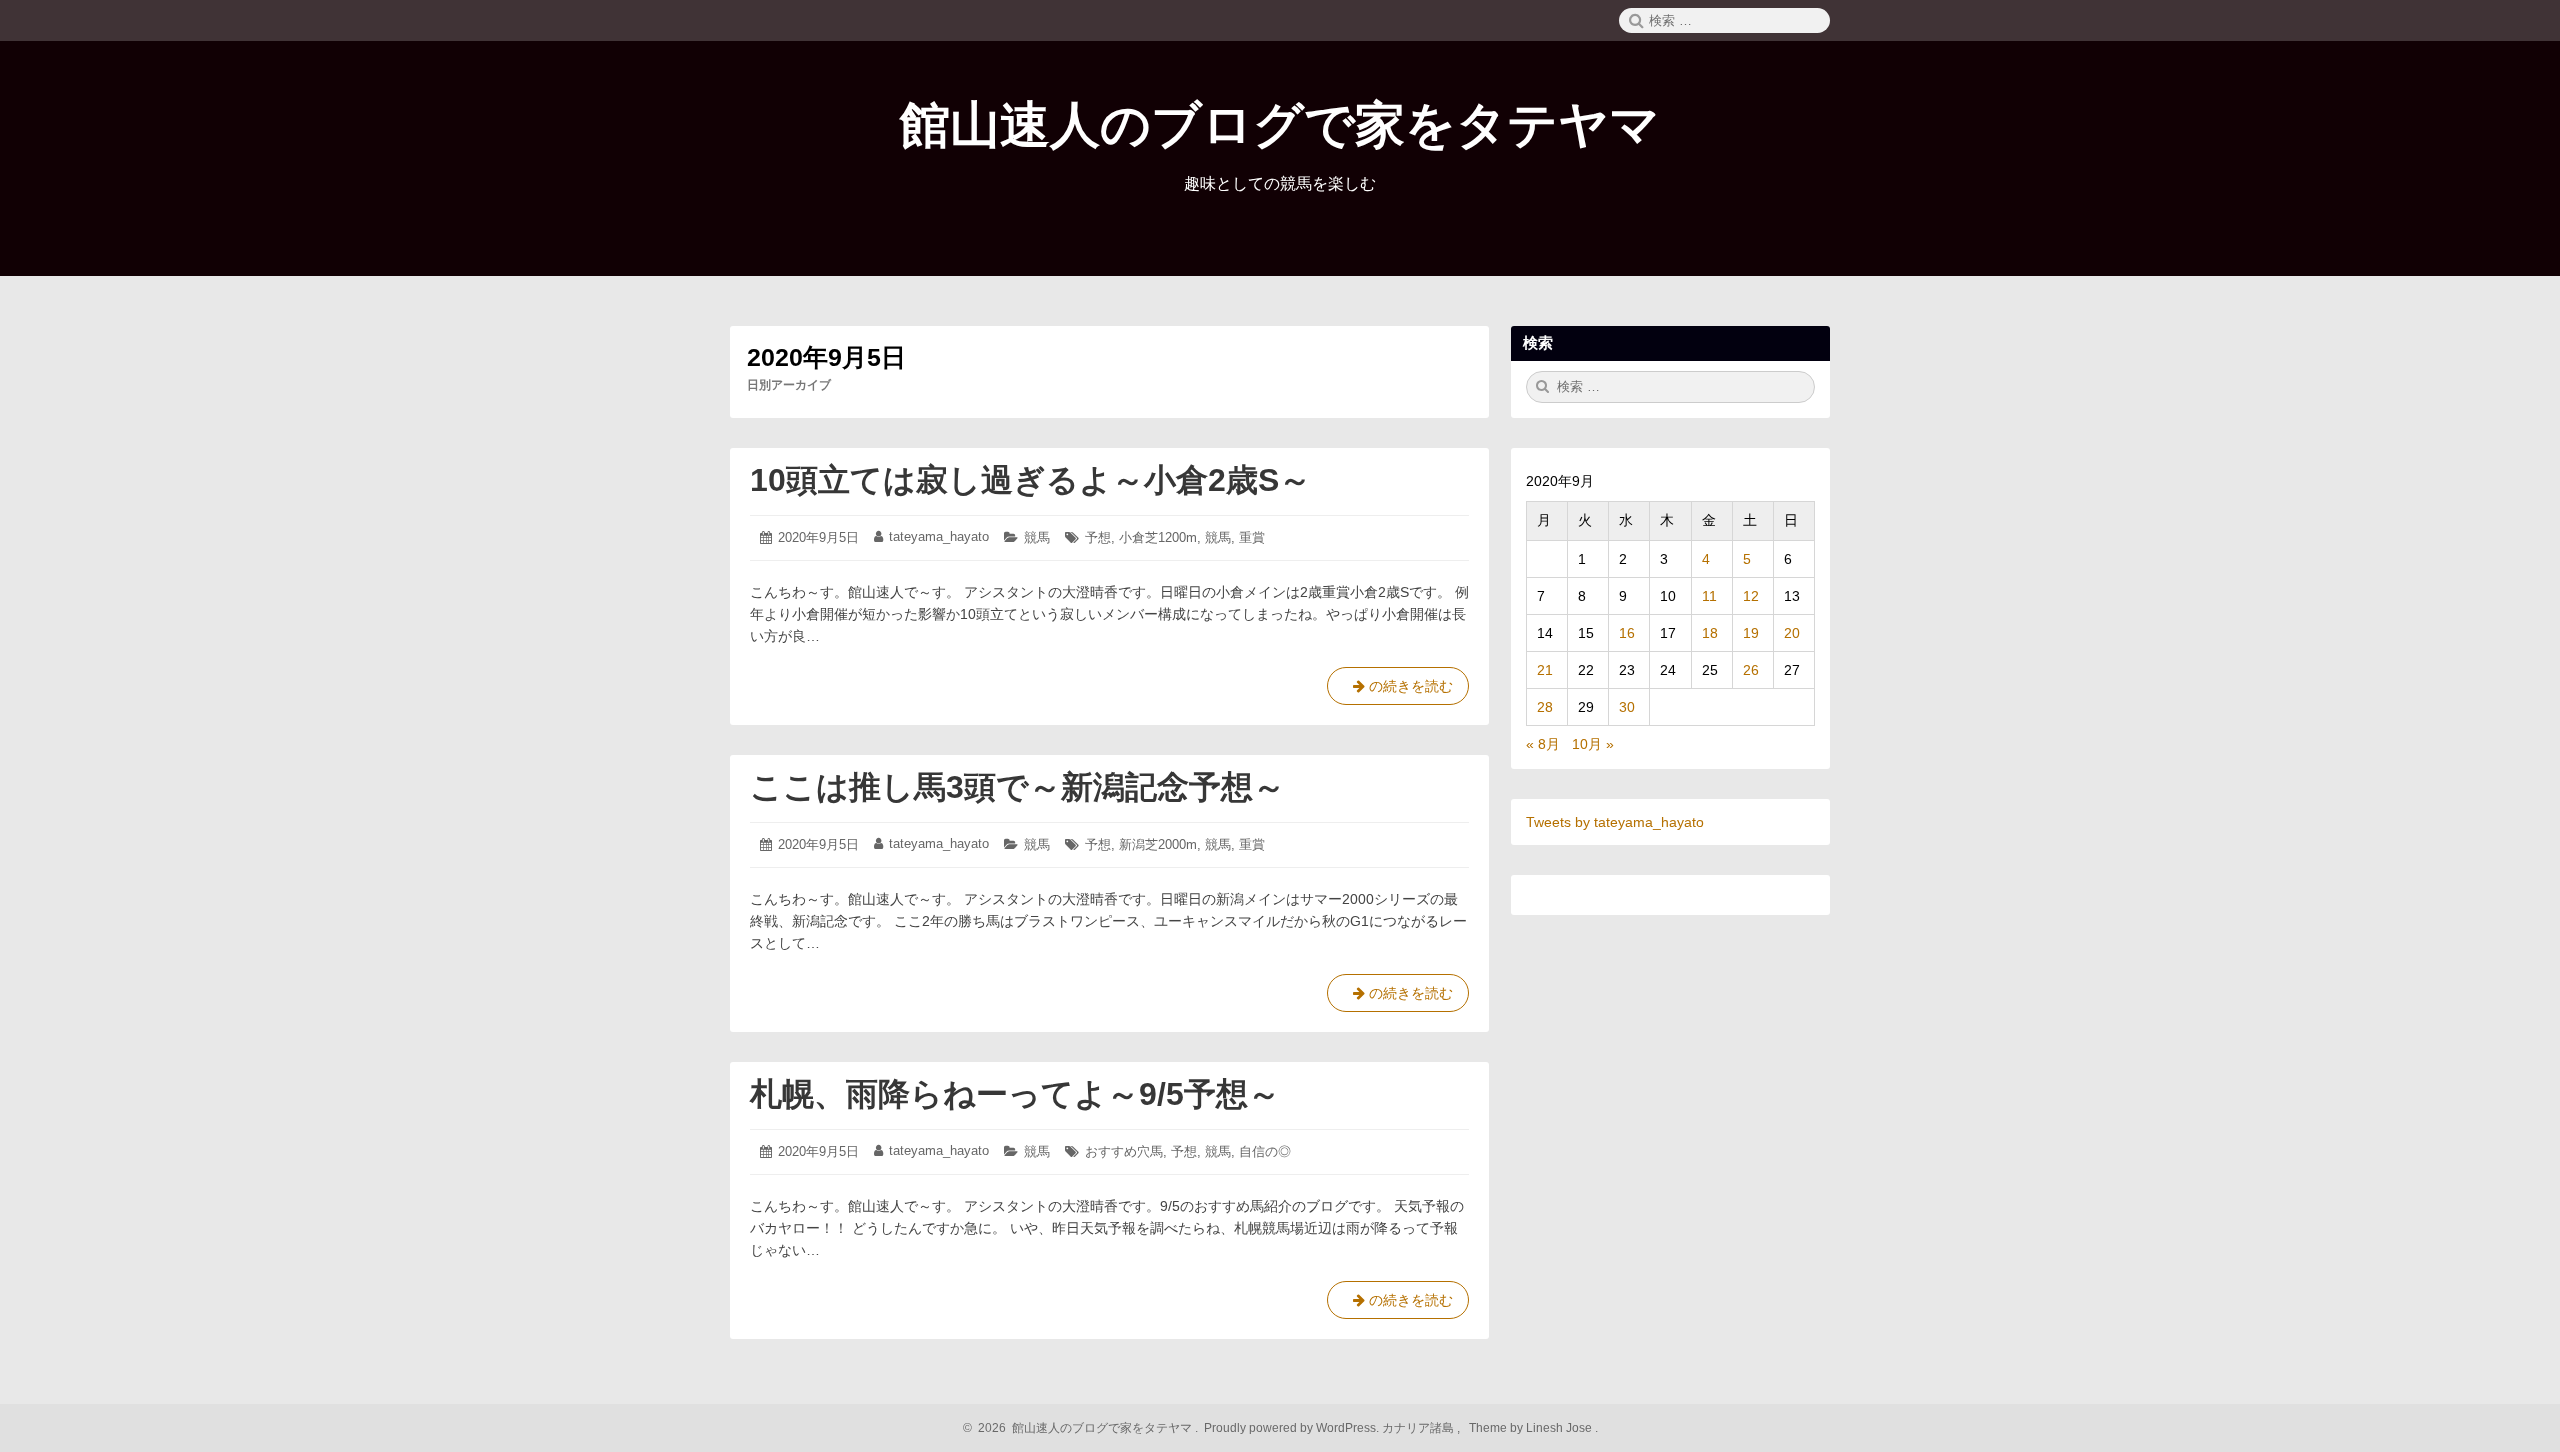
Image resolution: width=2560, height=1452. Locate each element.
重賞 (1252, 537)
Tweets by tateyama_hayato (1615, 822)
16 (1627, 633)
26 (1751, 670)
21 (1545, 670)
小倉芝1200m (1158, 537)
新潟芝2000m (1158, 844)
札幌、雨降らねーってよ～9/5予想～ (1015, 1094)
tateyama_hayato (939, 536)
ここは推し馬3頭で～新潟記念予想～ (1017, 787)
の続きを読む (1398, 691)
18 (1710, 633)
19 (1751, 633)
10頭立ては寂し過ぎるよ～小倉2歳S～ (1030, 480)
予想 (1098, 537)
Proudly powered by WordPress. (1291, 1428)
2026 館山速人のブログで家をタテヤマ (1082, 1428)
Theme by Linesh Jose (1532, 1428)
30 (1627, 707)
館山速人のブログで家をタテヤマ (1280, 125)
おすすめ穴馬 (1124, 1151)
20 (1792, 633)
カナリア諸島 (1419, 1428)
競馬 (1037, 537)
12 (1751, 596)
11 (1709, 596)
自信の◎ (1265, 1151)
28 (1545, 707)
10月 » (1593, 744)
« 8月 (1543, 744)
